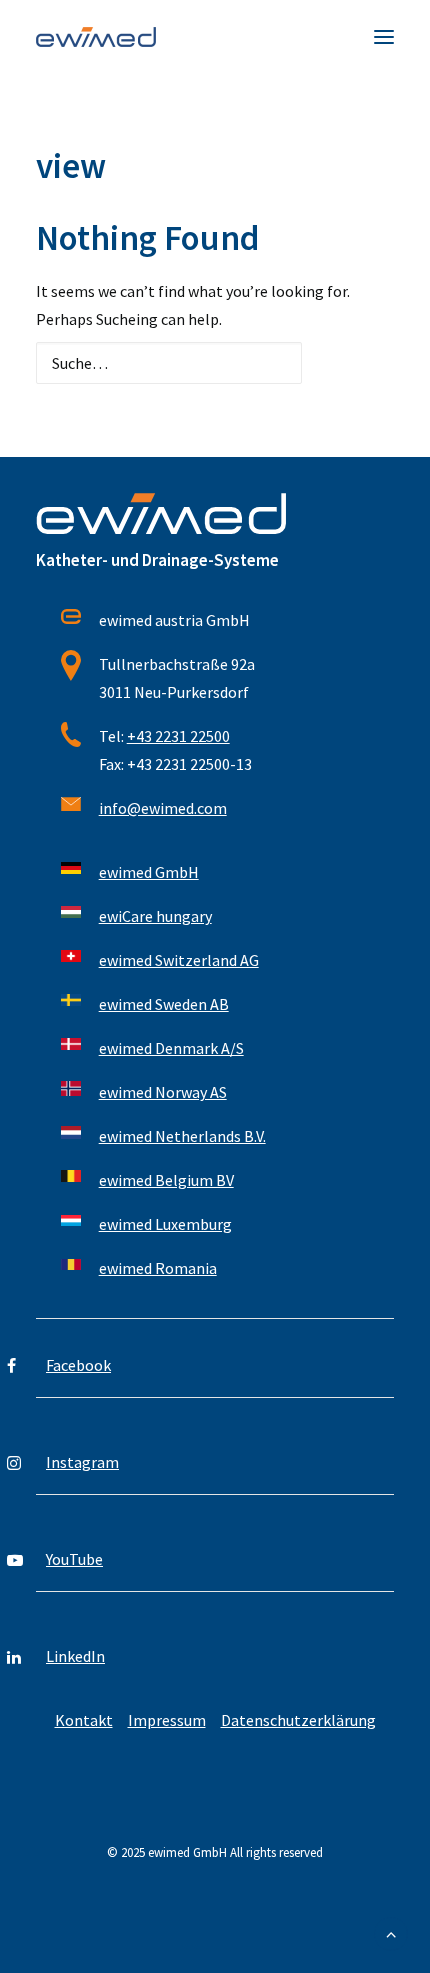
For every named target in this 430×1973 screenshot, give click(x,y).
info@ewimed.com (163, 808)
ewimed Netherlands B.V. (182, 1136)
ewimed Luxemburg (165, 1224)
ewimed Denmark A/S (171, 1048)
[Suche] (215, 363)
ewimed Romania (158, 1268)
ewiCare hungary (155, 916)
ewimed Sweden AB (164, 1004)
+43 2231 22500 (178, 736)
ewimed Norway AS (163, 1092)
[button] (384, 37)
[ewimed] (96, 37)
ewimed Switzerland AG (179, 960)
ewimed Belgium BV (166, 1180)
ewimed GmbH (149, 872)
